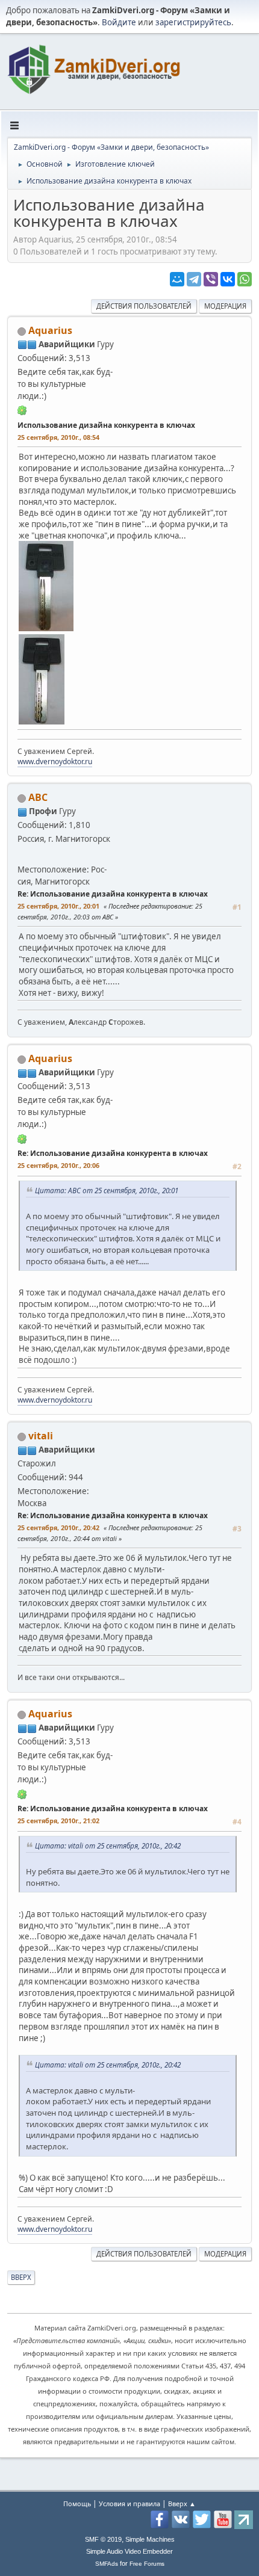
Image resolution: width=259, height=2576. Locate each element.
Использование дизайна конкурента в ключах (106, 425)
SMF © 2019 (103, 2539)
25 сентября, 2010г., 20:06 (58, 1165)
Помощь (77, 2503)
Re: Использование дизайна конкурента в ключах (113, 894)
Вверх (21, 2277)
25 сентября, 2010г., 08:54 (58, 437)
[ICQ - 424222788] (22, 410)
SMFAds (107, 2564)
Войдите (119, 22)
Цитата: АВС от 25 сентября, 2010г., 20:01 (107, 1190)
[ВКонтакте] (228, 279)
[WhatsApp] (245, 279)
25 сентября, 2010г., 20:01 (58, 906)
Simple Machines (150, 2539)
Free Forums (147, 2564)
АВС (38, 797)
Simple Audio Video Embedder (129, 2551)
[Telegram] (194, 279)
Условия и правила (129, 2503)
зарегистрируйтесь (193, 22)
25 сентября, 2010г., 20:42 (58, 1527)
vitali (41, 1436)
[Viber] (211, 279)
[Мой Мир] (177, 279)
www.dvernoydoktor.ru (55, 761)
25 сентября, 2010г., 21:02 (58, 1821)
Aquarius (50, 330)
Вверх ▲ (182, 2503)
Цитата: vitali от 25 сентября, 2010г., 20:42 (108, 1846)
